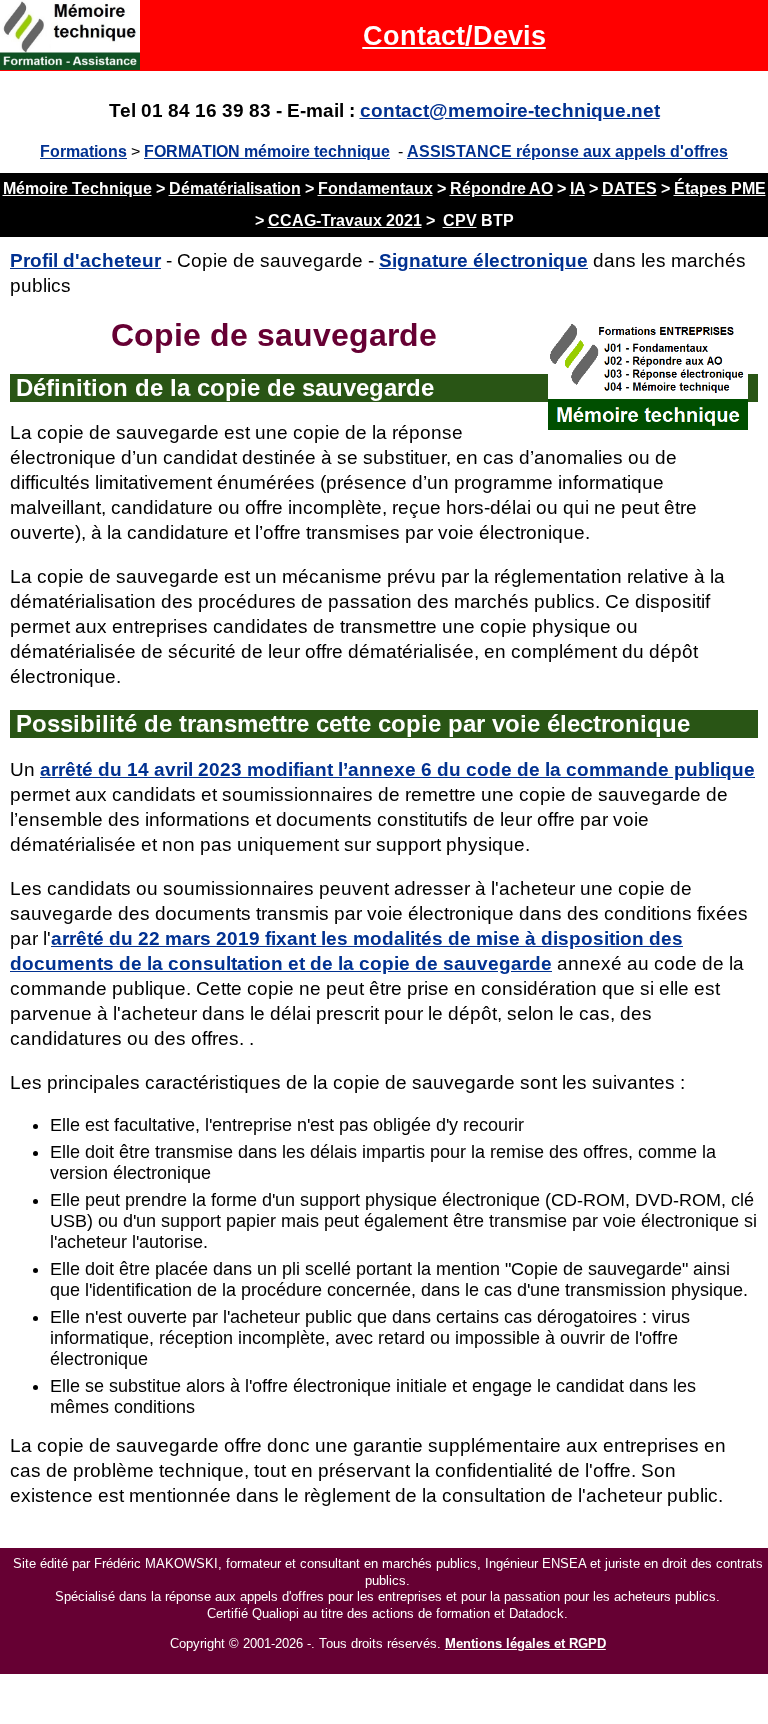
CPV (460, 220)
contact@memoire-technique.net (510, 110)
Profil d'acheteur (85, 260)
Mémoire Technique (77, 188)
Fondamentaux (375, 188)
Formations (83, 151)
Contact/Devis (454, 35)
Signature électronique (483, 260)
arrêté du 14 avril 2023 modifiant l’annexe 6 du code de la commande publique (397, 769)
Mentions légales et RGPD (525, 1643)
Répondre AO (501, 188)
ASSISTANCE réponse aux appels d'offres (567, 151)
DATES (629, 188)
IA (577, 188)
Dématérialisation (235, 188)
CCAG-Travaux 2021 (345, 220)
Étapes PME (720, 188)
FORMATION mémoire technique (267, 151)
